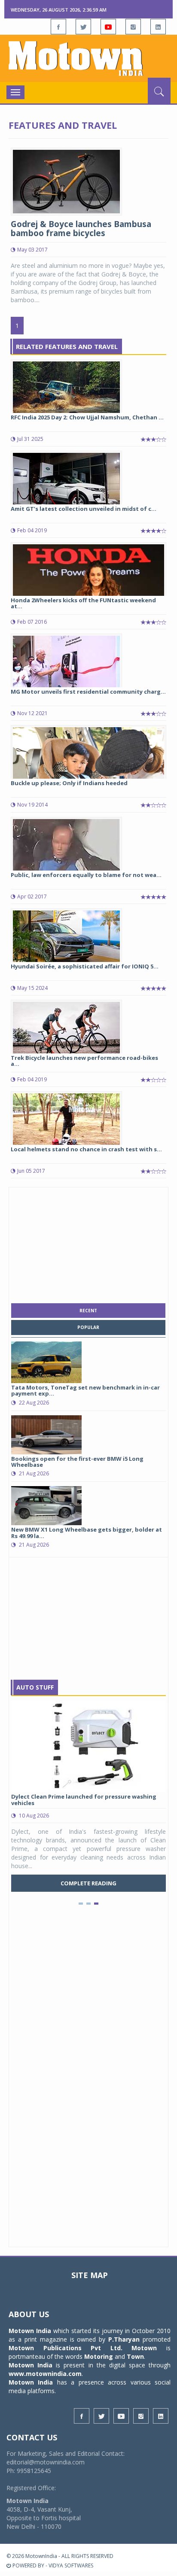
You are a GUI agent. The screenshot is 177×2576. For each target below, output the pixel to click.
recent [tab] (88, 1311)
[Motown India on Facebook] (58, 27)
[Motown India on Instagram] (133, 27)
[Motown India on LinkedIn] (158, 27)
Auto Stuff (35, 1687)
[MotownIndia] (88, 58)
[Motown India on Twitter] (83, 27)
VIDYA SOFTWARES (71, 2565)
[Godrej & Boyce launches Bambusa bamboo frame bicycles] (66, 181)
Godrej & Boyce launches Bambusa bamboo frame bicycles (81, 229)
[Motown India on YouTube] (108, 27)
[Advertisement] (88, 1243)
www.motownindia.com (45, 2374)
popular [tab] (88, 1327)
